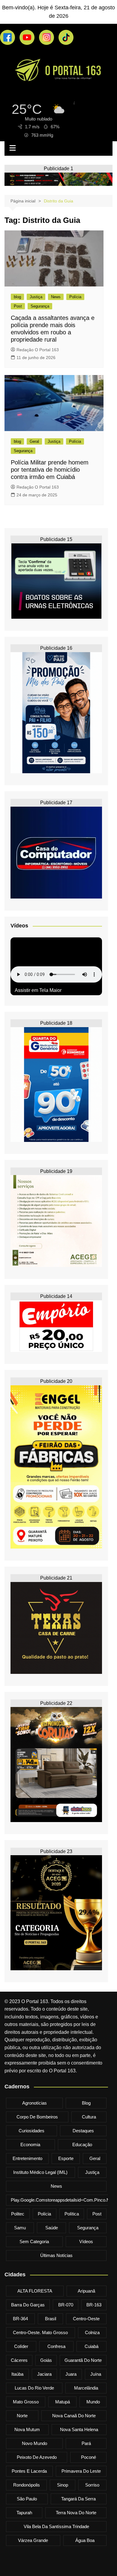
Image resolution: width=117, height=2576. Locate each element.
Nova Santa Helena (79, 2429)
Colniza (92, 2332)
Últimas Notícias (56, 2255)
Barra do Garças (28, 2305)
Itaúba (17, 2374)
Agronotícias (34, 2103)
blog (17, 297)
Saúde (52, 2228)
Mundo (93, 2402)
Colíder (21, 2346)
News (56, 297)
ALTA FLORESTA (35, 2291)
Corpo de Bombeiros (37, 2117)
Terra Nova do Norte (76, 2513)
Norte (22, 2416)
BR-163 (94, 2305)
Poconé (88, 2457)
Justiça (36, 297)
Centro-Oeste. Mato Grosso (40, 2332)
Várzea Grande (33, 2540)
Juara (71, 2374)
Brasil (51, 2319)
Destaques (83, 2131)
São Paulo (27, 2499)
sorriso (92, 2485)
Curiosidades (31, 2131)
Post (18, 306)
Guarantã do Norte (83, 2360)
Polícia (75, 297)
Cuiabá (91, 2346)
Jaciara (44, 2374)
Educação (82, 2145)
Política (72, 2214)
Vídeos (86, 2241)
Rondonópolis (27, 2485)
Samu (20, 2228)
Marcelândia (86, 2388)
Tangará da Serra (78, 2499)
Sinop (63, 2485)
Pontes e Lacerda (29, 2471)
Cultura (89, 2117)
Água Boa (85, 2540)
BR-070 (66, 2305)
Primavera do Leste (81, 2471)
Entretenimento (27, 2158)
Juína (96, 2374)
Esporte (66, 2158)
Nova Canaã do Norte (74, 2416)
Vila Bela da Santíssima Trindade (56, 2526)
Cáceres (19, 2360)
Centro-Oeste (86, 2319)
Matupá (63, 2402)
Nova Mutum (27, 2429)
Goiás (46, 2360)
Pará (86, 2443)
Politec (18, 2214)
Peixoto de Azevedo (37, 2457)
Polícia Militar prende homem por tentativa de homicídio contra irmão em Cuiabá (50, 470)
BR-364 (20, 2319)
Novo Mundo (34, 2443)
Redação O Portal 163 (38, 350)
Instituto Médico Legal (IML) (40, 2172)
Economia (30, 2145)
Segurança (40, 306)
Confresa (56, 2346)
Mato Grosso (26, 2402)
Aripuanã (86, 2291)
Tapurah (24, 2513)
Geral (34, 441)
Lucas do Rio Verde (34, 2388)
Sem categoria (34, 2241)
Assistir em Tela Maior (38, 990)
